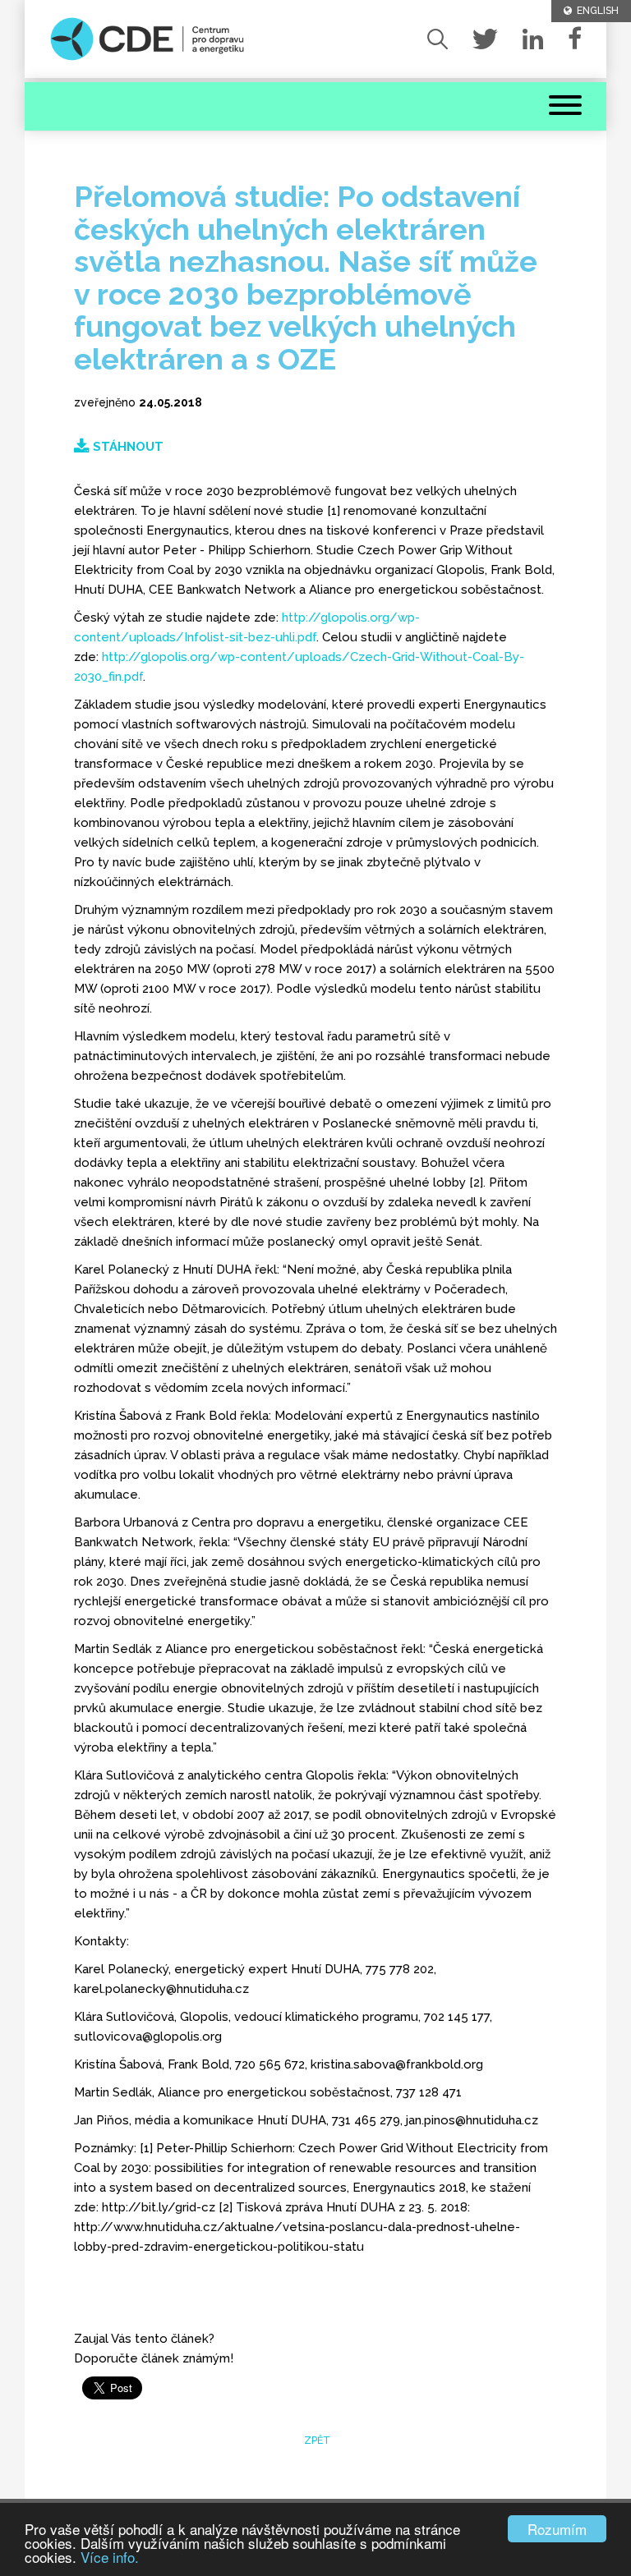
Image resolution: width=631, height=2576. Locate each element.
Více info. (110, 2557)
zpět (316, 2441)
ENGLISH (595, 11)
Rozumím (557, 2529)
